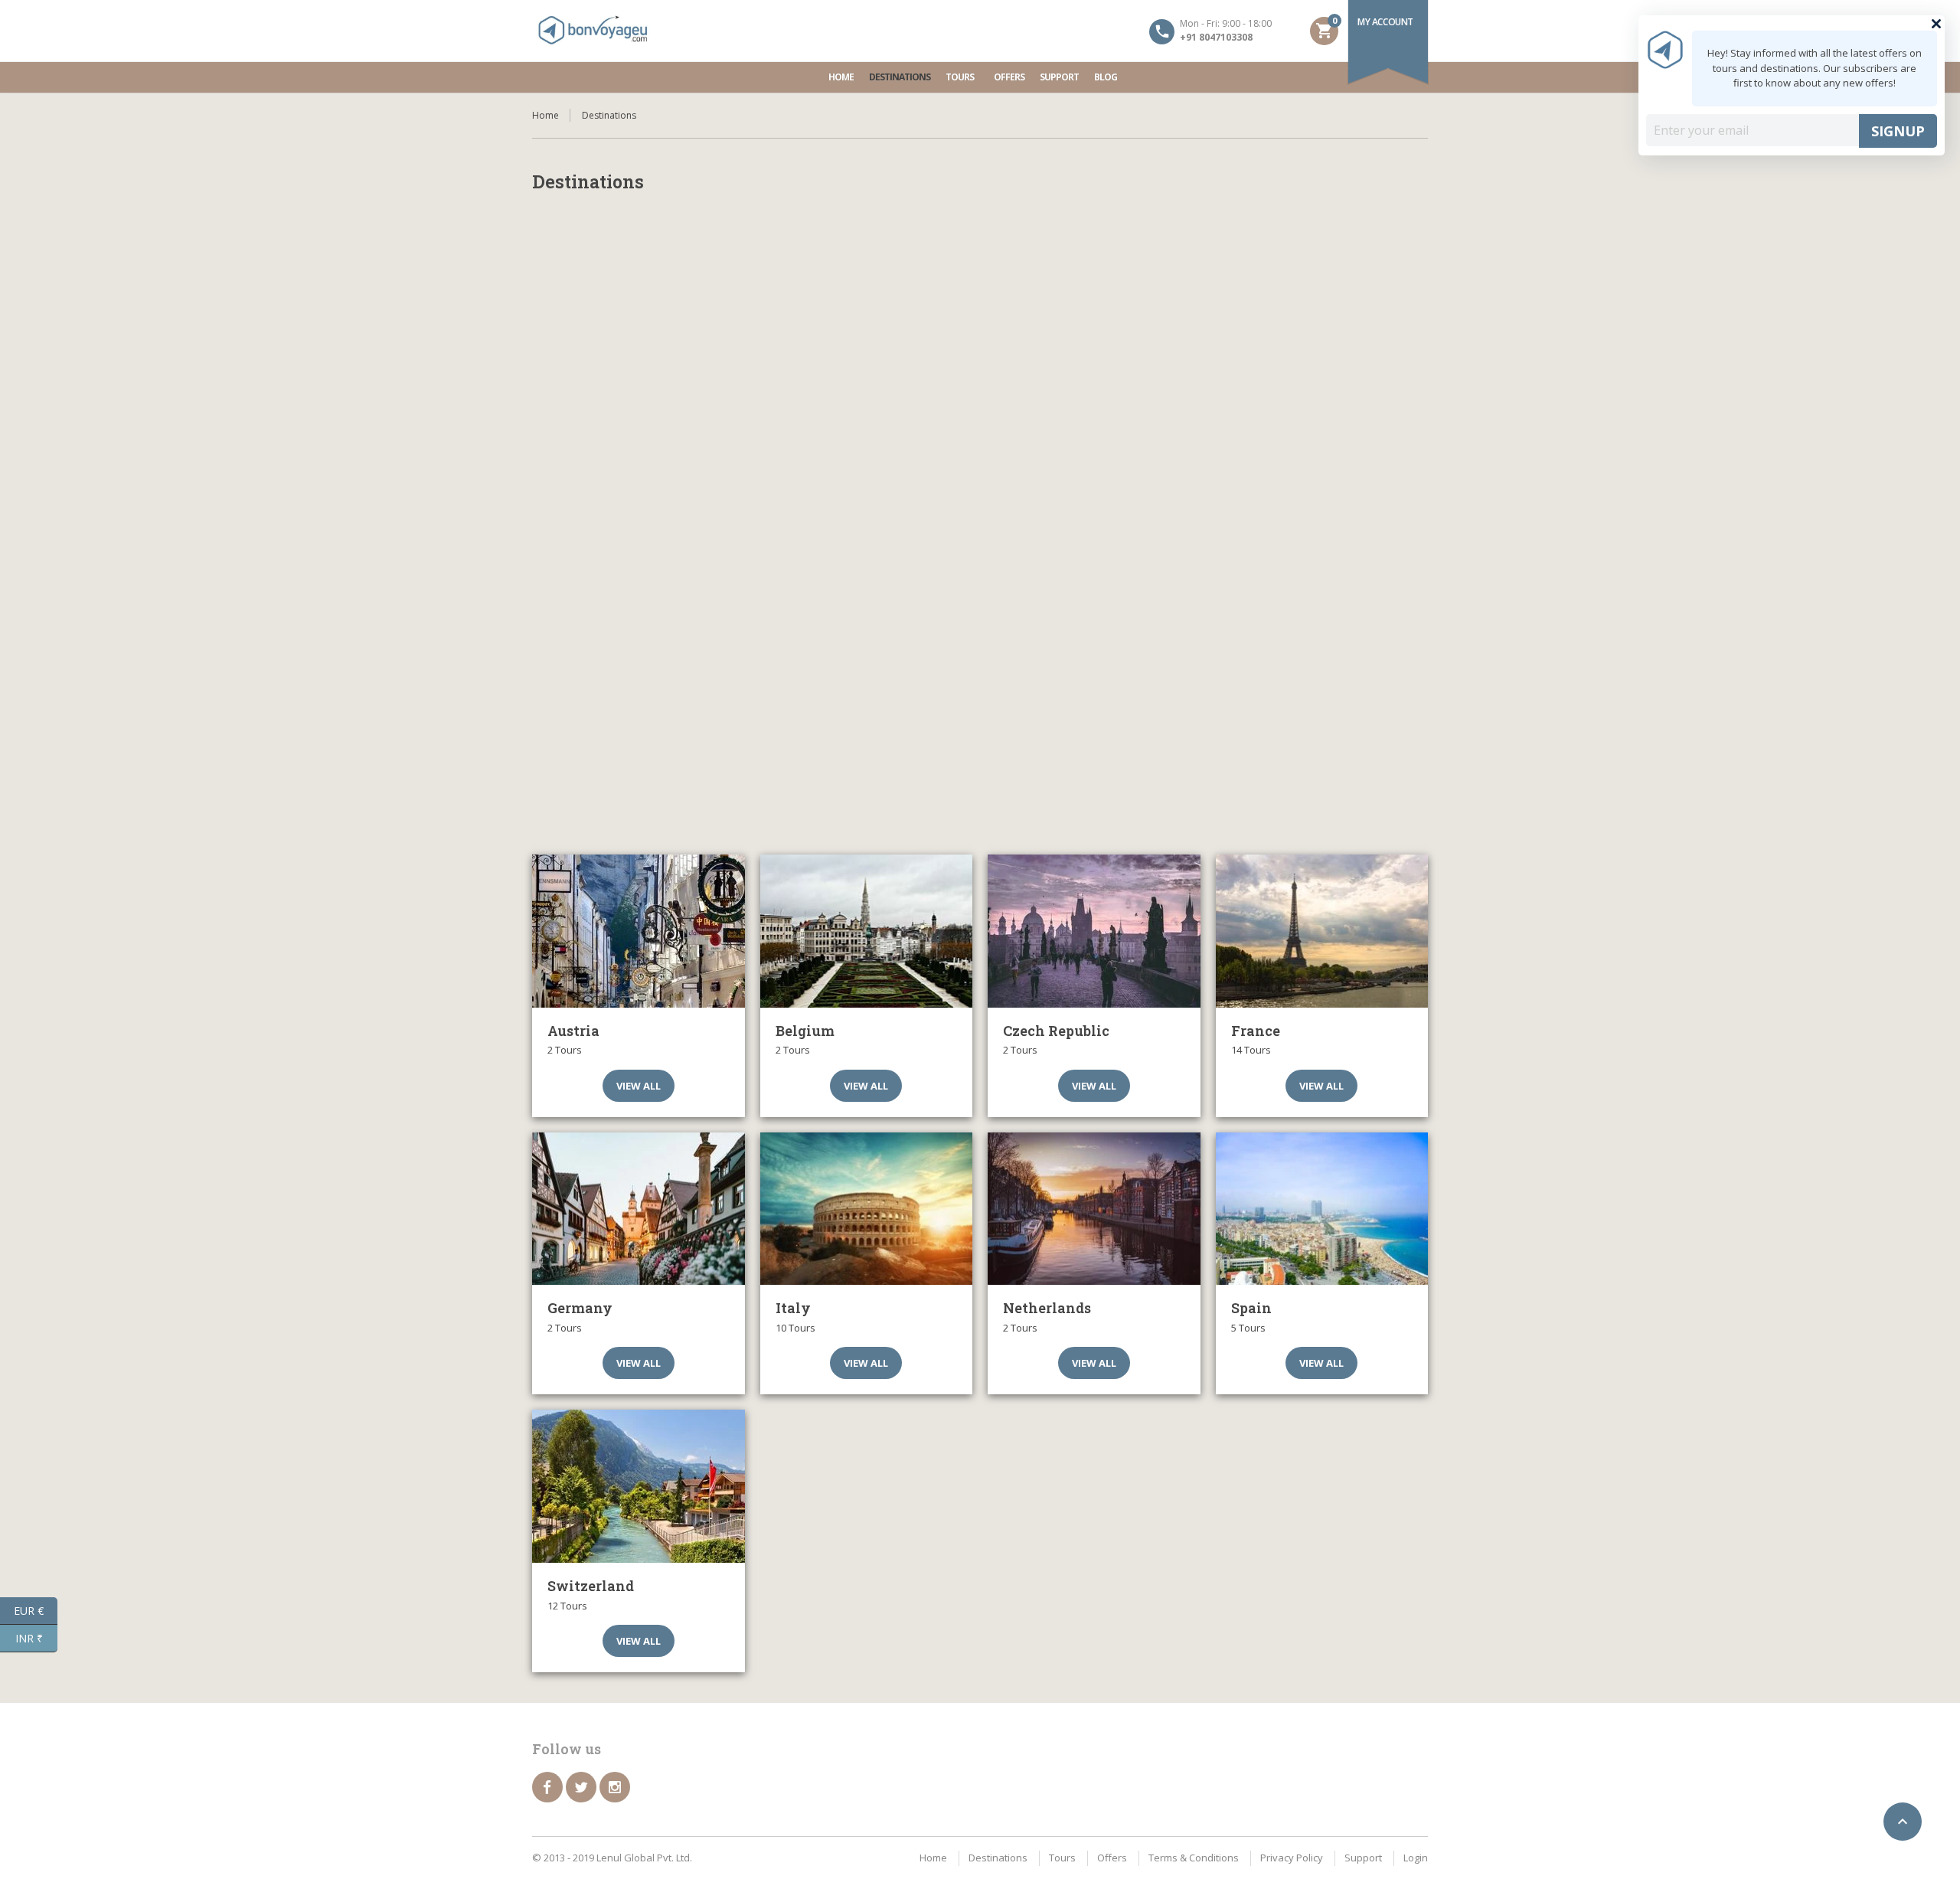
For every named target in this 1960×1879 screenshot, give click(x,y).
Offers (1009, 77)
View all (639, 1086)
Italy (793, 1308)
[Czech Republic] (1094, 931)
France (1256, 1031)
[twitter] (581, 1787)
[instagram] (615, 1787)
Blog (1106, 77)
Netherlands (1047, 1308)
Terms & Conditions (1194, 1858)
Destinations (900, 77)
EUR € (36, 1609)
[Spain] (1322, 1209)
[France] (1322, 931)
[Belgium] (867, 931)
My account (1385, 22)
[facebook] (547, 1787)
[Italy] (867, 1209)
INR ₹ (36, 1637)
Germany (580, 1308)
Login (1416, 1858)
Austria (573, 1031)
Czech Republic (1056, 1031)
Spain (1251, 1308)
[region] (980, 541)
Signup (1898, 131)
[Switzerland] (639, 1486)
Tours (960, 77)
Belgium (805, 1031)
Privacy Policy (1292, 1858)
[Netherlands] (1094, 1209)
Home (841, 77)
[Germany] (639, 1209)
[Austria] (639, 931)
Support (1059, 77)
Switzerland (591, 1586)
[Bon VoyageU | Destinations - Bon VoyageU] (593, 31)
